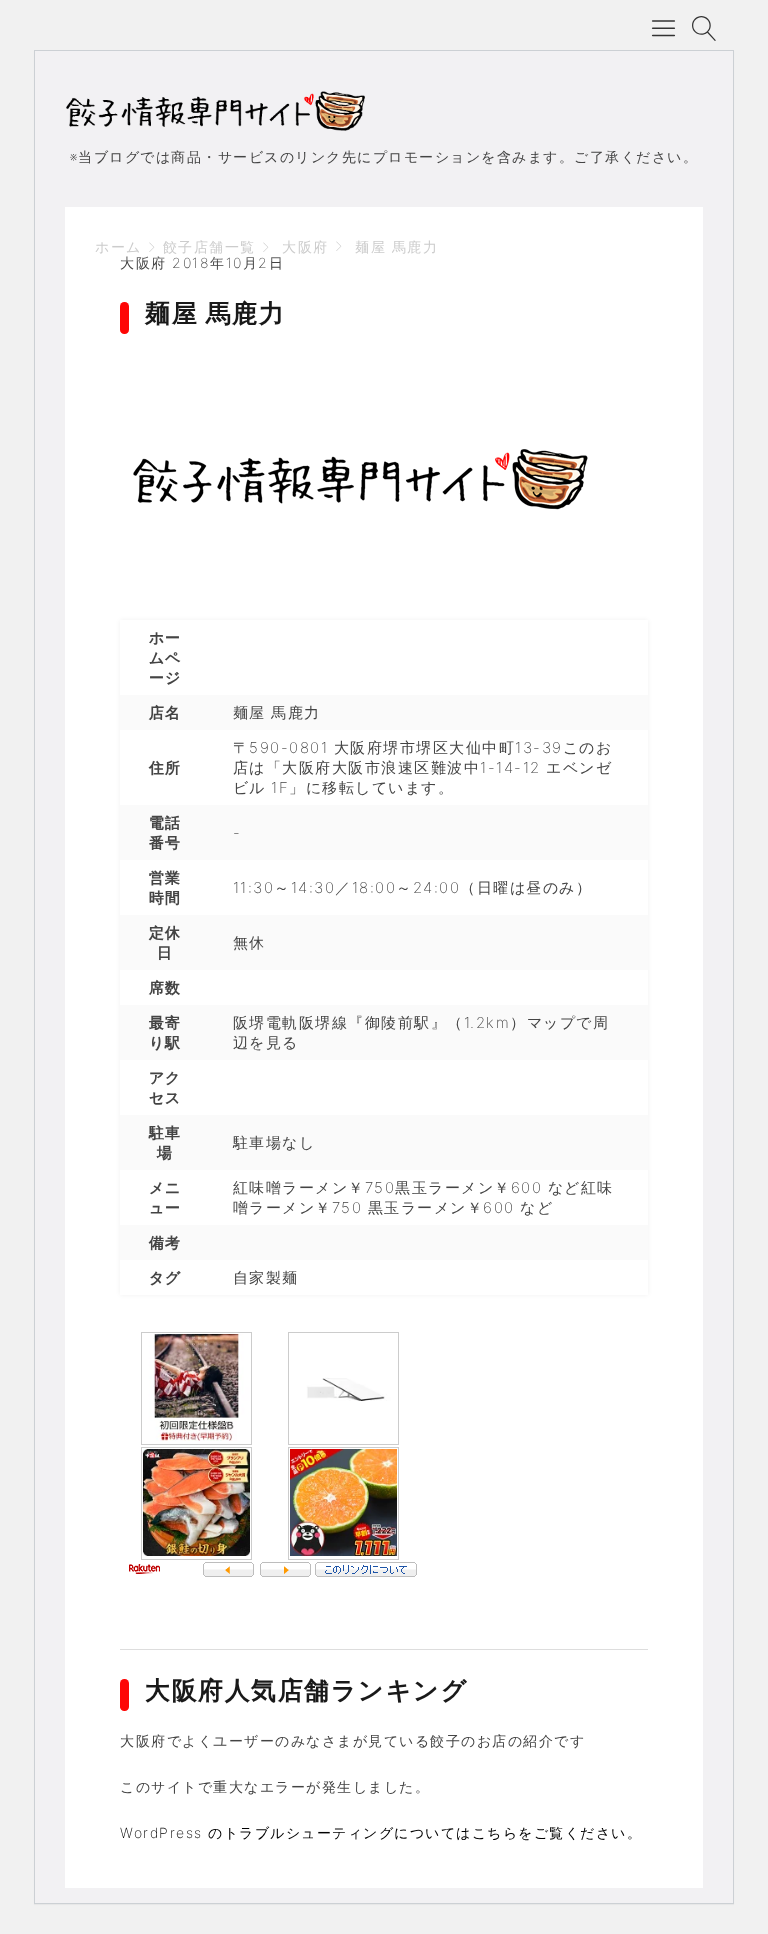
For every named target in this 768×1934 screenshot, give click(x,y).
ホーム (118, 246)
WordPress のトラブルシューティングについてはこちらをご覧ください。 (381, 1832)
